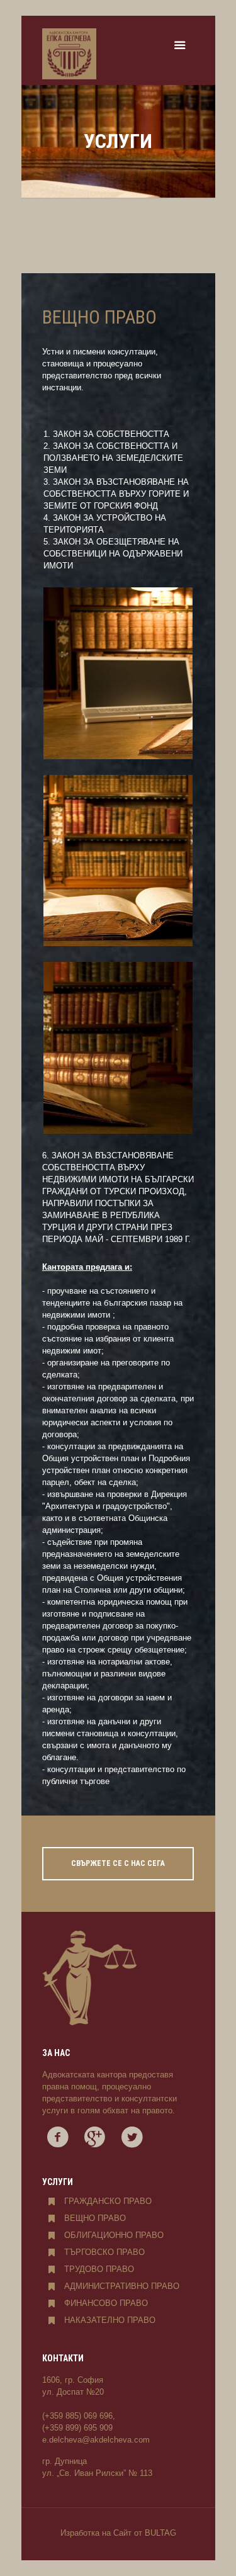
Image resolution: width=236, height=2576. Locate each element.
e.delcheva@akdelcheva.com (96, 2440)
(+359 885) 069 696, (79, 2416)
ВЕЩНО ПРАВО (95, 2218)
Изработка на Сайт (96, 2533)
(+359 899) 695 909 (77, 2428)
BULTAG (160, 2533)
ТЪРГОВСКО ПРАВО (104, 2252)
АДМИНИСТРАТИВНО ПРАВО (122, 2286)
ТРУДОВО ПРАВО (99, 2269)
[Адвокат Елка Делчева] (69, 54)
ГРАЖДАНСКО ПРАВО (108, 2201)
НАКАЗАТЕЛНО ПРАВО (110, 2320)
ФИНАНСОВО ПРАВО (106, 2303)
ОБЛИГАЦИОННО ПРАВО (114, 2235)
